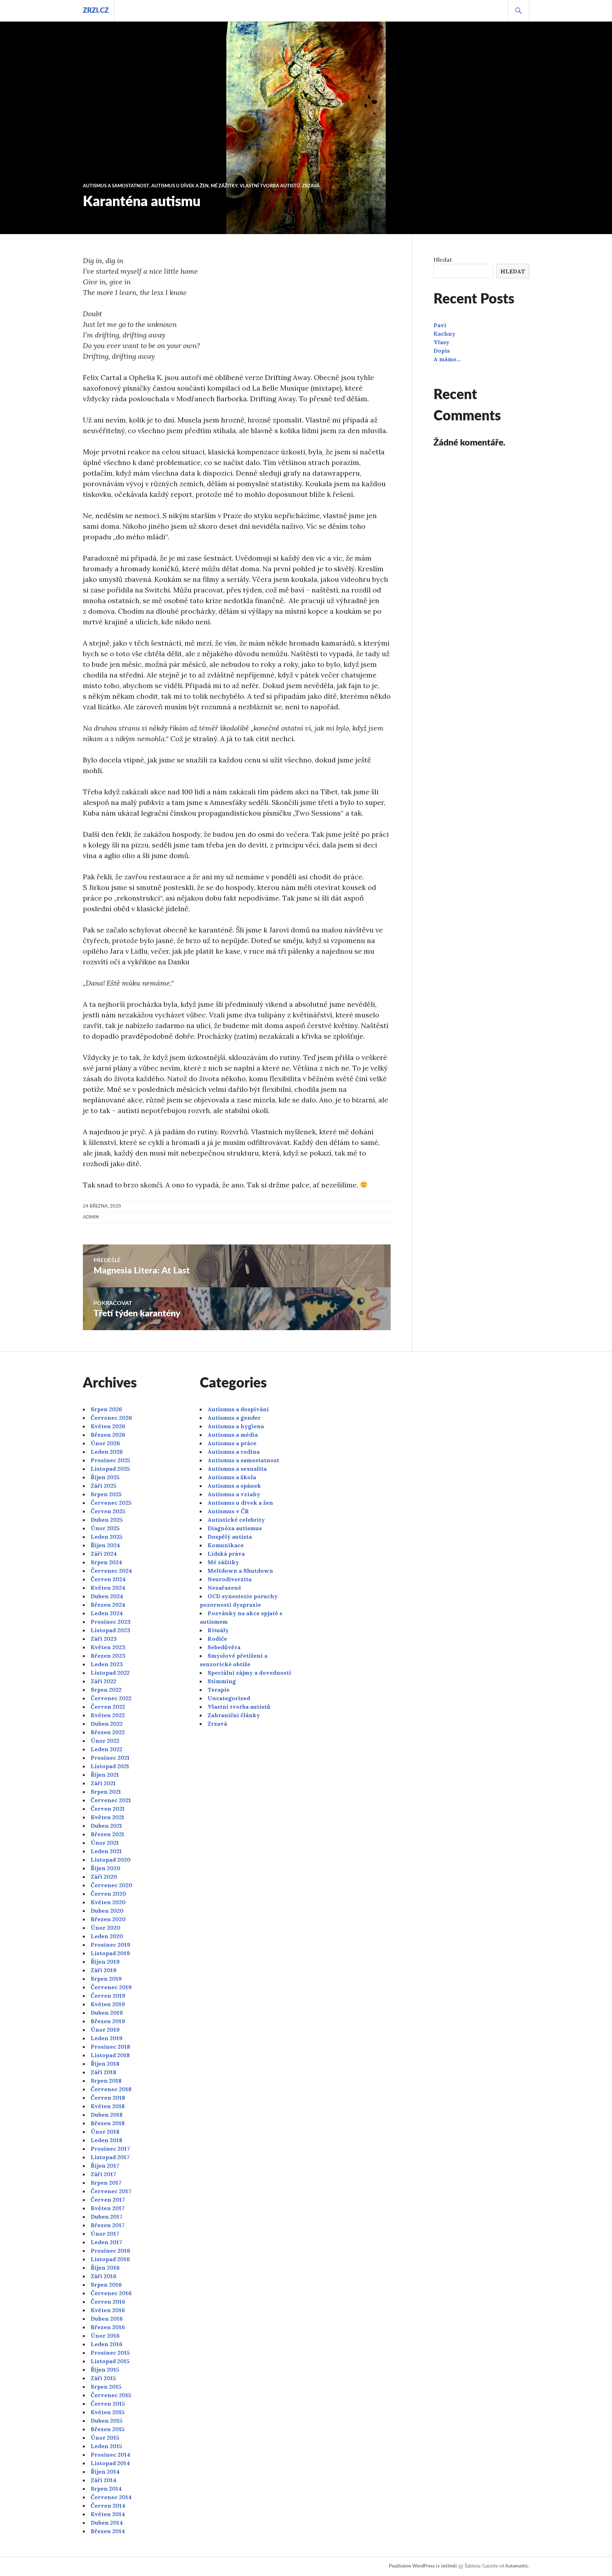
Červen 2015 (108, 2404)
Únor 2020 (106, 1928)
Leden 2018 (106, 2140)
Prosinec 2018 (110, 2047)
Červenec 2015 (111, 2395)
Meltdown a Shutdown (240, 1571)
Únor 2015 (105, 2438)
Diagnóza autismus (235, 1528)
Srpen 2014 (106, 2489)
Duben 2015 (107, 2421)
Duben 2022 (107, 1724)
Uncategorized (229, 1698)
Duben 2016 (107, 2319)
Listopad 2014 (110, 2463)
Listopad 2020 (111, 1860)
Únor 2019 (105, 2030)
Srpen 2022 (106, 1690)
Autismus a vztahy (234, 1494)
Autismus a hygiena (236, 1426)
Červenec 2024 (111, 1571)
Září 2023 (104, 1639)
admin (91, 1217)
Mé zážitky (224, 186)
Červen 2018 (108, 2098)
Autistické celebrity (236, 1520)
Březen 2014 (108, 2531)
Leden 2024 (107, 1613)
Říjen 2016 (105, 2268)
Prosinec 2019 (110, 1945)
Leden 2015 (106, 2446)
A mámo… (447, 359)
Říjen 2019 (105, 1962)
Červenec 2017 (111, 2191)
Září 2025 (104, 1486)
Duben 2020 (107, 1911)
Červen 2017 (108, 2200)
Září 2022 (103, 1681)
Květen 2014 (108, 2514)
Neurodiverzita (229, 1579)
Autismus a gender (234, 1418)
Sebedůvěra (224, 1647)
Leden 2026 (107, 1452)
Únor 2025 (105, 1528)
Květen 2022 (108, 1715)
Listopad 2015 (110, 2361)
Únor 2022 (105, 1741)
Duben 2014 (107, 2523)
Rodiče (217, 1639)
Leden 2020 (107, 1936)
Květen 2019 (108, 2004)
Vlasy (441, 342)
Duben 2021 (106, 1826)
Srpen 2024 (106, 1562)
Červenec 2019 (111, 1987)
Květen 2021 (107, 1817)
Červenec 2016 (111, 2293)
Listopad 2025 (110, 1469)
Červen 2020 (108, 1894)
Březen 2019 (108, 2021)
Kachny (444, 334)
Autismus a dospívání (238, 1409)
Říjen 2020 (106, 1868)
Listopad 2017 (110, 2157)
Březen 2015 (108, 2429)
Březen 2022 (108, 1732)
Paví (440, 325)
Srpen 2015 (106, 2387)
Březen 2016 (108, 2327)
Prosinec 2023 (111, 1622)
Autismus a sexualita (237, 1469)
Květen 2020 (108, 1902)
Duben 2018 (107, 2115)
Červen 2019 (108, 1996)
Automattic (517, 2566)
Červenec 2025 (111, 1503)
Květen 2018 (108, 2106)
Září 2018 (103, 2072)
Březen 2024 (108, 1605)
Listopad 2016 (110, 2259)
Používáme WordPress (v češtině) (423, 2566)
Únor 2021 (105, 1843)
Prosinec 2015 (110, 2353)
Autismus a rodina (234, 1452)
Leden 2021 (106, 1851)
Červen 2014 (108, 2506)
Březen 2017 (108, 2225)
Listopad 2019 (110, 1953)
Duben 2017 (107, 2217)
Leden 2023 (107, 1664)
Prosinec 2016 (110, 2251)
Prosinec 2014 (110, 2455)
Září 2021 (103, 1783)
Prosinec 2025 (110, 1460)
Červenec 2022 (111, 1698)
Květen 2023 (108, 1647)
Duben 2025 (107, 1520)
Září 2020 (104, 1877)
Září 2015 (103, 2378)
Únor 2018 (105, 2132)
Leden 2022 (106, 1749)
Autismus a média (233, 1435)
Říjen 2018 (105, 2064)
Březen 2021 (107, 1834)
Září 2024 (104, 1554)
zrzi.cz (96, 11)
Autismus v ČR (228, 1511)
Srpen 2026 (106, 1409)
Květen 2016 (108, 2310)
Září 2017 (103, 2174)
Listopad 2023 (110, 1630)
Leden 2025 (107, 1537)
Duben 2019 (107, 2013)
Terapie (219, 1690)
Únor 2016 (105, 2336)
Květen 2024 (108, 1588)
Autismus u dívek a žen (180, 186)
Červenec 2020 (112, 1885)
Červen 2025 (108, 1511)
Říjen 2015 (105, 2370)
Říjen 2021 (105, 1775)
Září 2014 (104, 2480)
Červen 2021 (108, 1809)
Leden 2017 (106, 2242)
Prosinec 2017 (110, 2149)
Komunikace (226, 1545)
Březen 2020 (108, 1919)
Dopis (442, 351)
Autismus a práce (232, 1443)
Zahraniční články (234, 1715)
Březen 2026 (108, 1435)
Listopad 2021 (110, 1766)
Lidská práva (226, 1554)
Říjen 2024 (105, 1545)
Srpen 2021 (106, 1792)
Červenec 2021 (111, 1800)
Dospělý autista (230, 1537)
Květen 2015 (108, 2412)
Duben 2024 (107, 1596)
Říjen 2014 (105, 2472)
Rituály (218, 1630)
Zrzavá (311, 186)
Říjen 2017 (105, 2166)
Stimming (222, 1681)
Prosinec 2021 (110, 1758)
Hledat (443, 260)
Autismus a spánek (234, 1486)
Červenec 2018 (111, 2089)
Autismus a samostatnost (116, 186)
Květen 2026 (108, 1426)
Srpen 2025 (106, 1494)
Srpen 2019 (106, 1979)
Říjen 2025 (105, 1477)
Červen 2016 (108, 2302)
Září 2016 (104, 2276)
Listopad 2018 (110, 2055)
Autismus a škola (232, 1477)
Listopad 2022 (110, 1673)
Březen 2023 (108, 1656)
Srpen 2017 (106, 2183)
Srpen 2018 (106, 2081)
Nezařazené (224, 1588)
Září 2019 (104, 1970)
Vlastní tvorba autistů (270, 186)
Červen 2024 (108, 1579)
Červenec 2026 (111, 1418)
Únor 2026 (105, 1443)
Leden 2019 (107, 2038)
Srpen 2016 (106, 2285)
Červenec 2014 (111, 2497)
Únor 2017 (105, 2234)
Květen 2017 (108, 2208)
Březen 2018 (108, 2123)
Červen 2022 (108, 1707)
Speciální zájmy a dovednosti (249, 1673)
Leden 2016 (107, 2344)
